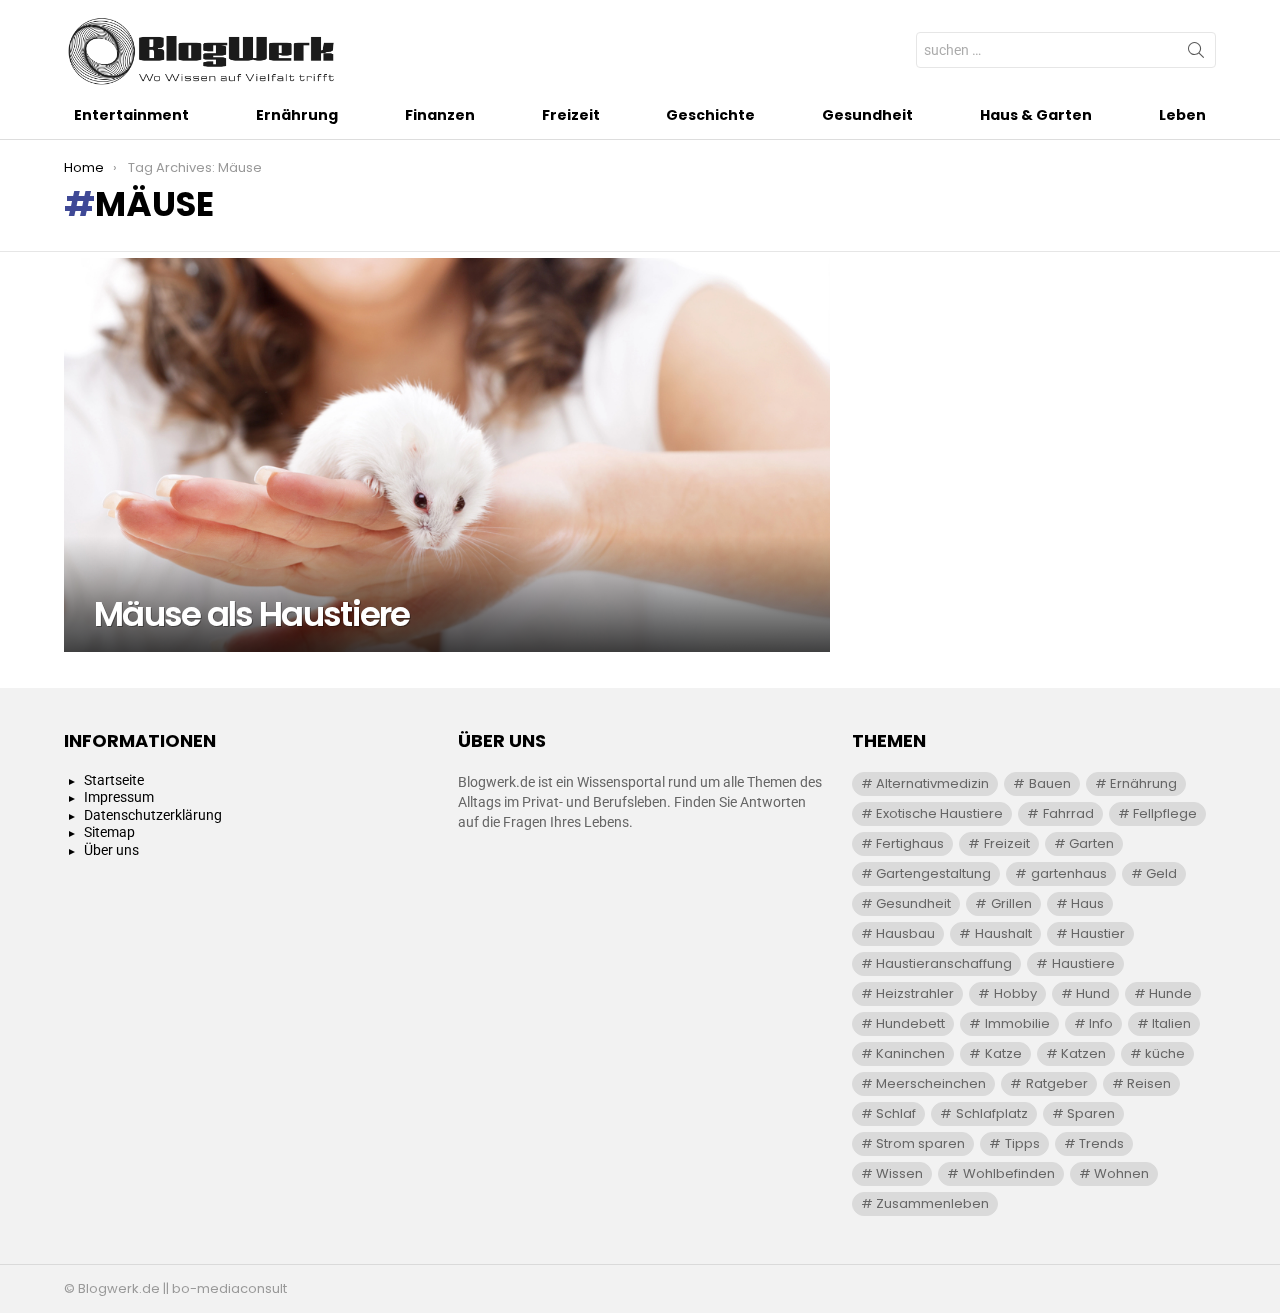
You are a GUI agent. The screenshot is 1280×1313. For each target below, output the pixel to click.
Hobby (1015, 993)
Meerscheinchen (931, 1083)
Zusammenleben (932, 1203)
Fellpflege (1165, 813)
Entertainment (131, 115)
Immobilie (1017, 1023)
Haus (1087, 903)
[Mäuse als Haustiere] (447, 455)
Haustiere (1083, 963)
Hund (1093, 993)
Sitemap (109, 832)
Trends (1101, 1143)
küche (1165, 1053)
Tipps (1022, 1143)
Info (1101, 1023)
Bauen (1050, 783)
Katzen (1083, 1053)
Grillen (1011, 903)
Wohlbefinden (1009, 1173)
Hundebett (910, 1023)
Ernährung (297, 115)
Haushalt (1003, 933)
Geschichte (710, 115)
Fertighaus (910, 843)
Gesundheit (867, 115)
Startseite (114, 780)
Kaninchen (910, 1053)
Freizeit (571, 115)
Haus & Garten (1036, 115)
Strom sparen (920, 1143)
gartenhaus (1069, 873)
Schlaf (896, 1113)
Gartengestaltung (933, 873)
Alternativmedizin (932, 783)
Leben (1182, 115)
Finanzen (440, 115)
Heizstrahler (915, 993)
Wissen (899, 1173)
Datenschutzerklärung (153, 815)
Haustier (1098, 933)
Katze (1003, 1053)
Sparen (1091, 1113)
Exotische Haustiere (939, 813)
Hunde (1170, 993)
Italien (1171, 1023)
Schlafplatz (992, 1113)
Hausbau (905, 933)
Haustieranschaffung (944, 963)
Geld (1161, 873)
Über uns (111, 850)
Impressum (119, 797)
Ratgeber (1057, 1083)
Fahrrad (1068, 813)
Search (1196, 54)
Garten (1091, 843)
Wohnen (1121, 1173)
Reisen (1149, 1083)
